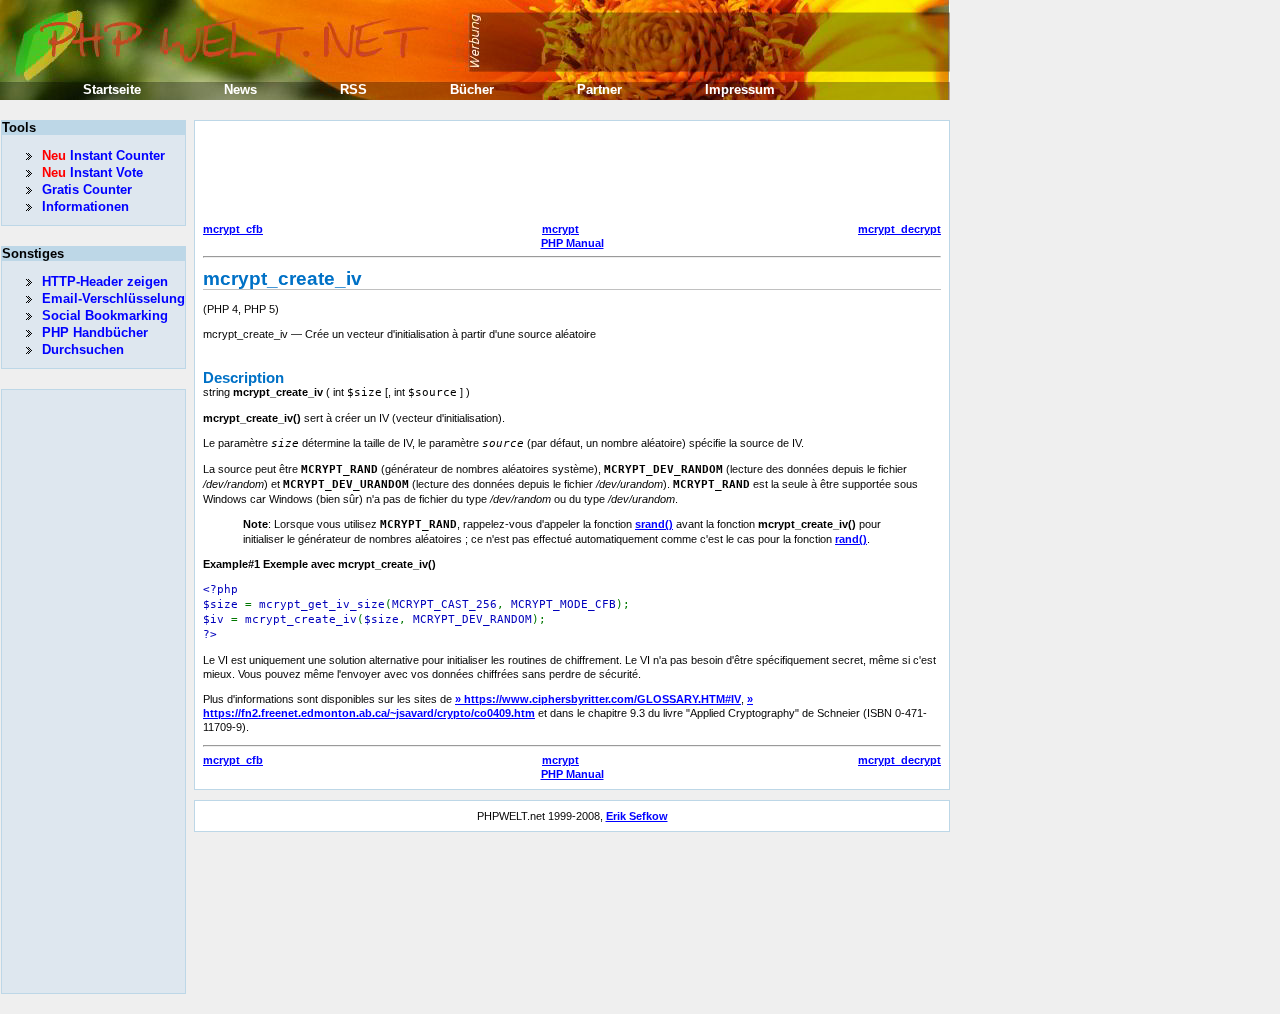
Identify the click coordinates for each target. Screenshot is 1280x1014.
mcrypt (560, 229)
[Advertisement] (567, 174)
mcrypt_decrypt (899, 229)
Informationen (85, 206)
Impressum (740, 89)
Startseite (112, 89)
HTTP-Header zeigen (105, 281)
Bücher (472, 89)
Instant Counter (103, 155)
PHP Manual (572, 243)
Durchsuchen (83, 349)
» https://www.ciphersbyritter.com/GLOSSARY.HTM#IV (598, 699)
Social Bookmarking (105, 315)
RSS (353, 89)
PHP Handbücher (95, 332)
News (240, 89)
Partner (599, 89)
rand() (851, 539)
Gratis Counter (87, 189)
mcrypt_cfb (233, 229)
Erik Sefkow (637, 816)
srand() (654, 524)
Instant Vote (92, 172)
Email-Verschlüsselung (113, 298)
